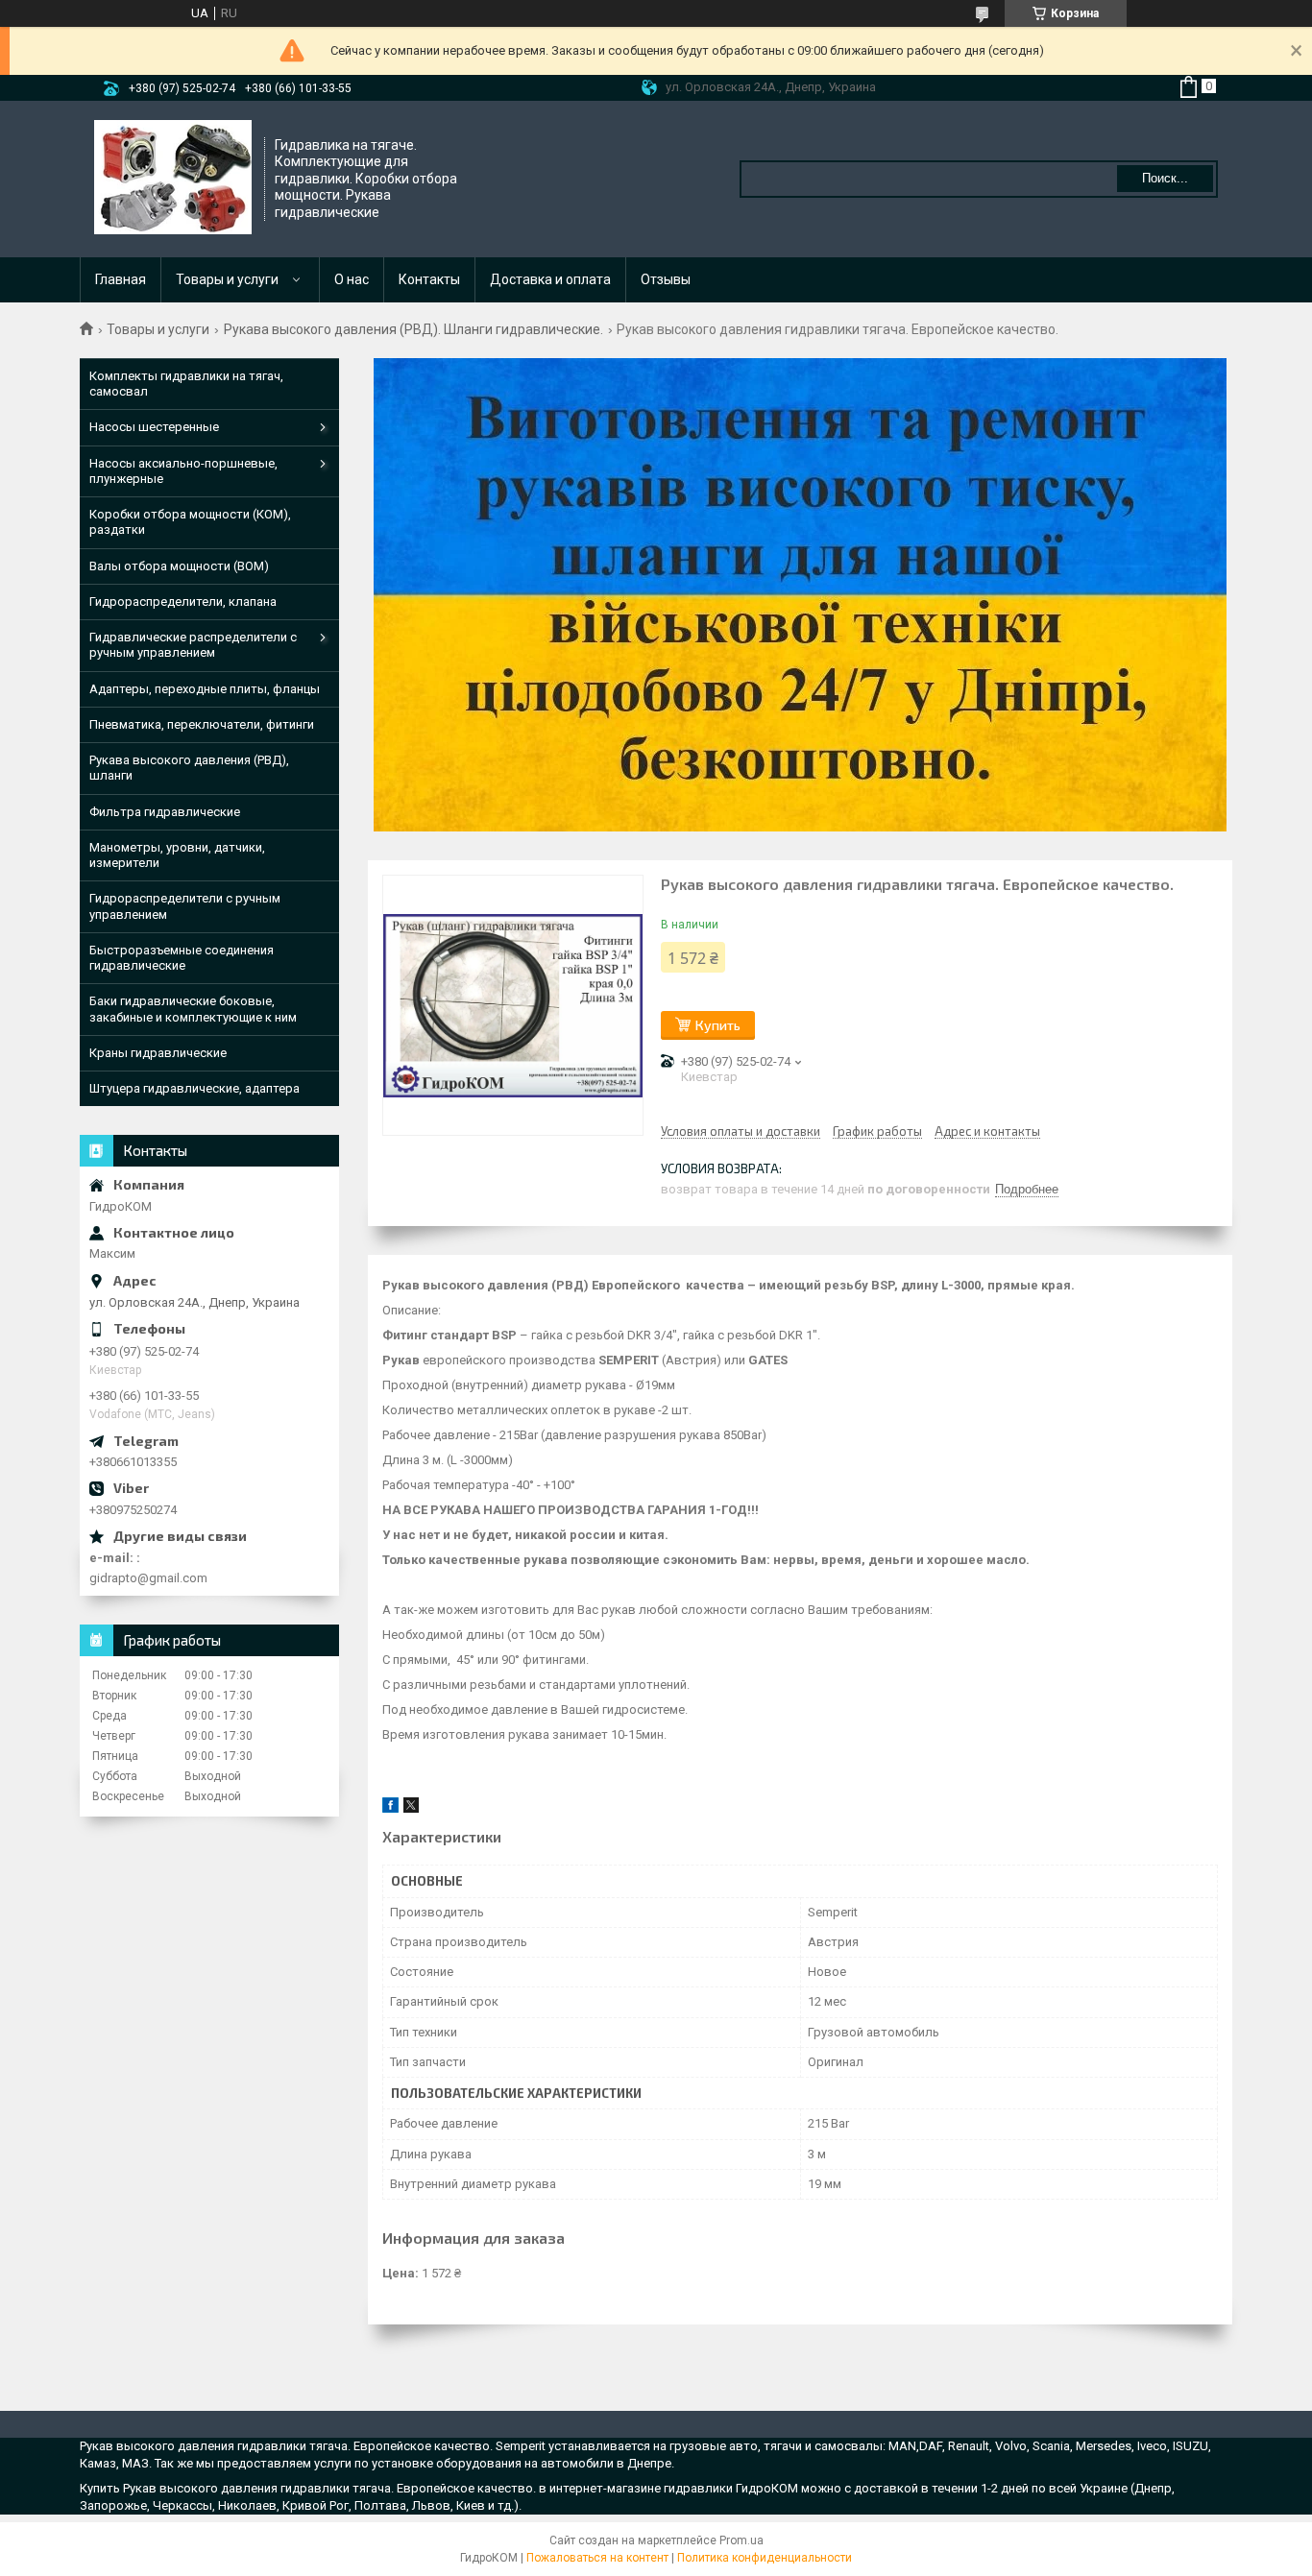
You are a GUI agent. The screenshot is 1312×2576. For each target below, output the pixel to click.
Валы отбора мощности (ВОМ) (179, 566)
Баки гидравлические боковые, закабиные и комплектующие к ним (193, 1009)
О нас (352, 279)
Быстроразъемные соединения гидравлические (182, 958)
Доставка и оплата (550, 279)
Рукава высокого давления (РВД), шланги (189, 768)
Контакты (429, 279)
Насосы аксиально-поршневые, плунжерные (183, 471)
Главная (121, 279)
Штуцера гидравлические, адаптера (194, 1088)
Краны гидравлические (158, 1053)
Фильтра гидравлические (165, 812)
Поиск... (1165, 178)
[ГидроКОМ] (173, 178)
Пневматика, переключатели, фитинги (202, 724)
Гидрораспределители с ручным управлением (185, 906)
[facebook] (390, 1808)
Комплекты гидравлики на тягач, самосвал (186, 384)
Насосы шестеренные (154, 427)
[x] (411, 1808)
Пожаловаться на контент (597, 2558)
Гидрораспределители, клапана (183, 602)
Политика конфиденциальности (765, 2558)
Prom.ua (741, 2540)
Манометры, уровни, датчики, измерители (177, 855)
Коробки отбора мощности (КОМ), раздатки (190, 522)
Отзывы (666, 279)
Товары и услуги (227, 279)
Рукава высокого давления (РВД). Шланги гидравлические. (413, 329)
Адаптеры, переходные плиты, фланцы (205, 689)
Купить (718, 1025)
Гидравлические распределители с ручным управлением (193, 645)
